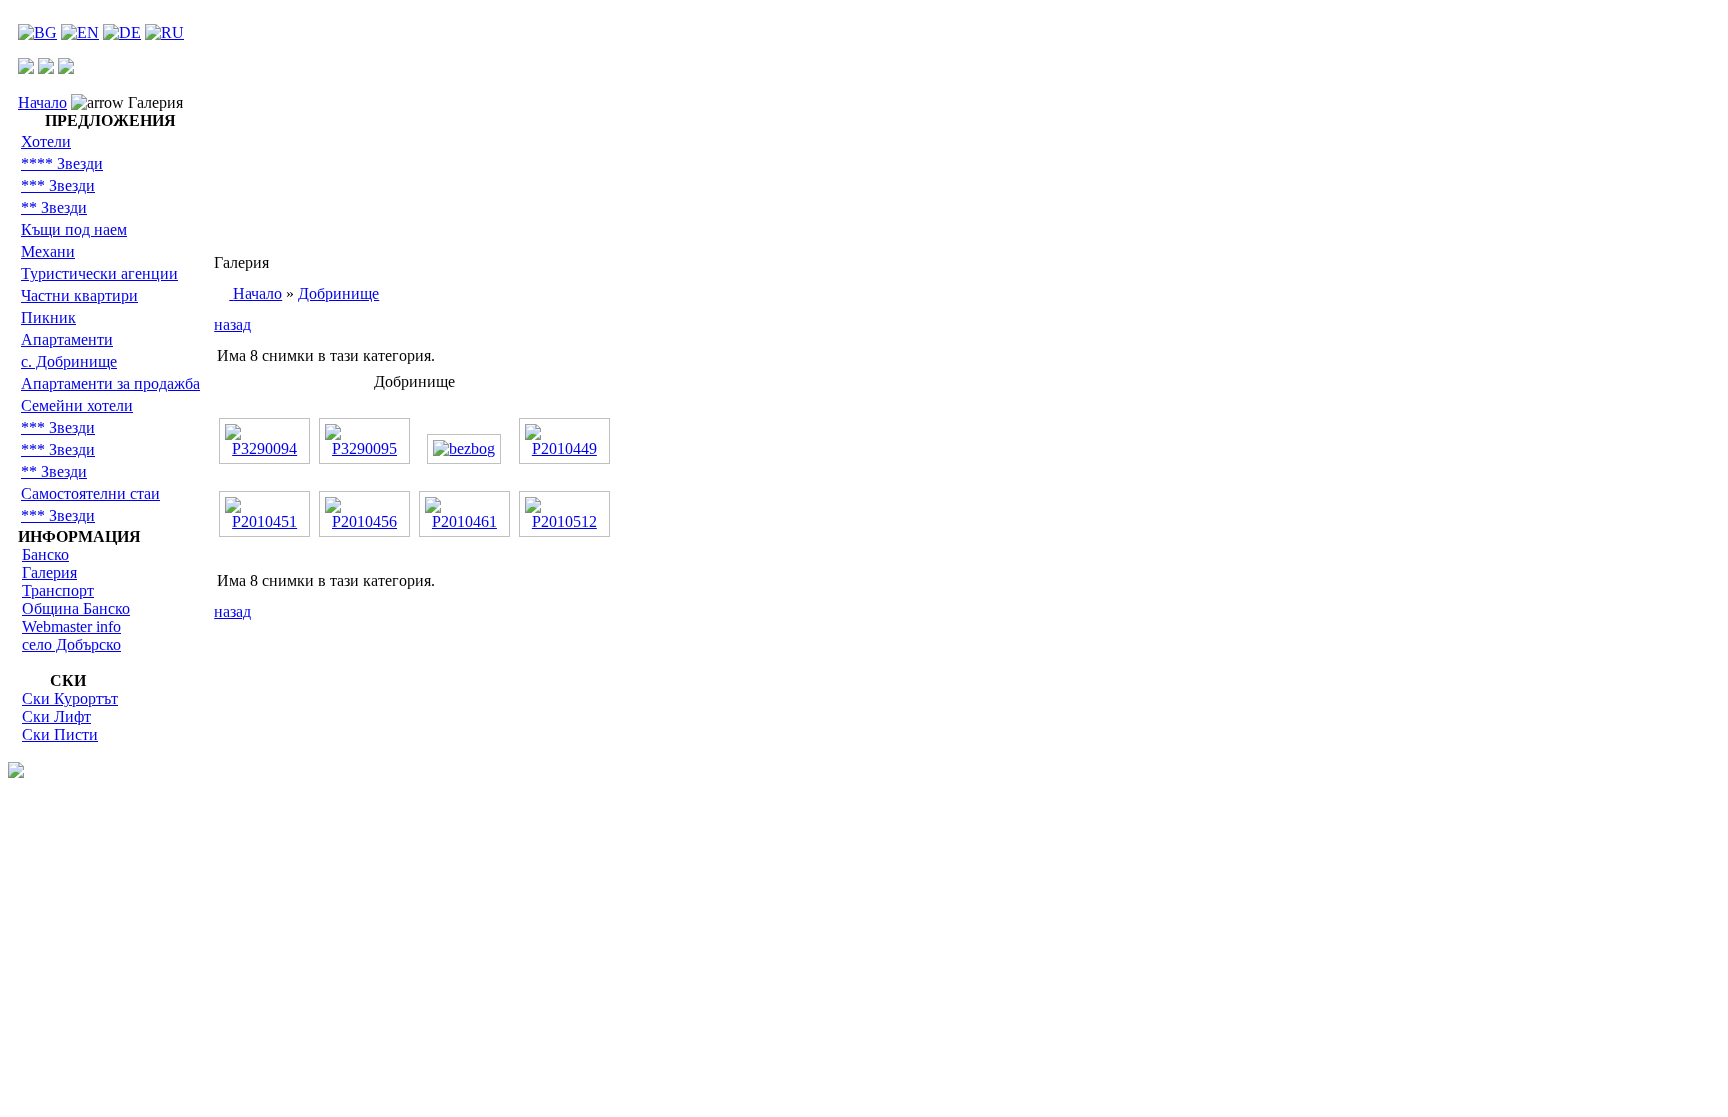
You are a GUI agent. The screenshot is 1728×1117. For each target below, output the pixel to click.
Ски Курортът (70, 698)
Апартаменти (67, 339)
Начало (42, 102)
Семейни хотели (77, 405)
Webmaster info (71, 626)
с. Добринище (69, 361)
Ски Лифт (56, 716)
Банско (45, 554)
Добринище (338, 293)
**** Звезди (62, 163)
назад (232, 324)
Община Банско (76, 608)
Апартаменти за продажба (110, 383)
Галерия (49, 572)
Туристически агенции (99, 273)
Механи (48, 251)
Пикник (48, 317)
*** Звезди (58, 185)
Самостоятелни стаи (90, 493)
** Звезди (54, 207)
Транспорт (58, 590)
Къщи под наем (74, 229)
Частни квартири (79, 295)
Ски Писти (60, 734)
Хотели (46, 141)
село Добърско (71, 644)
